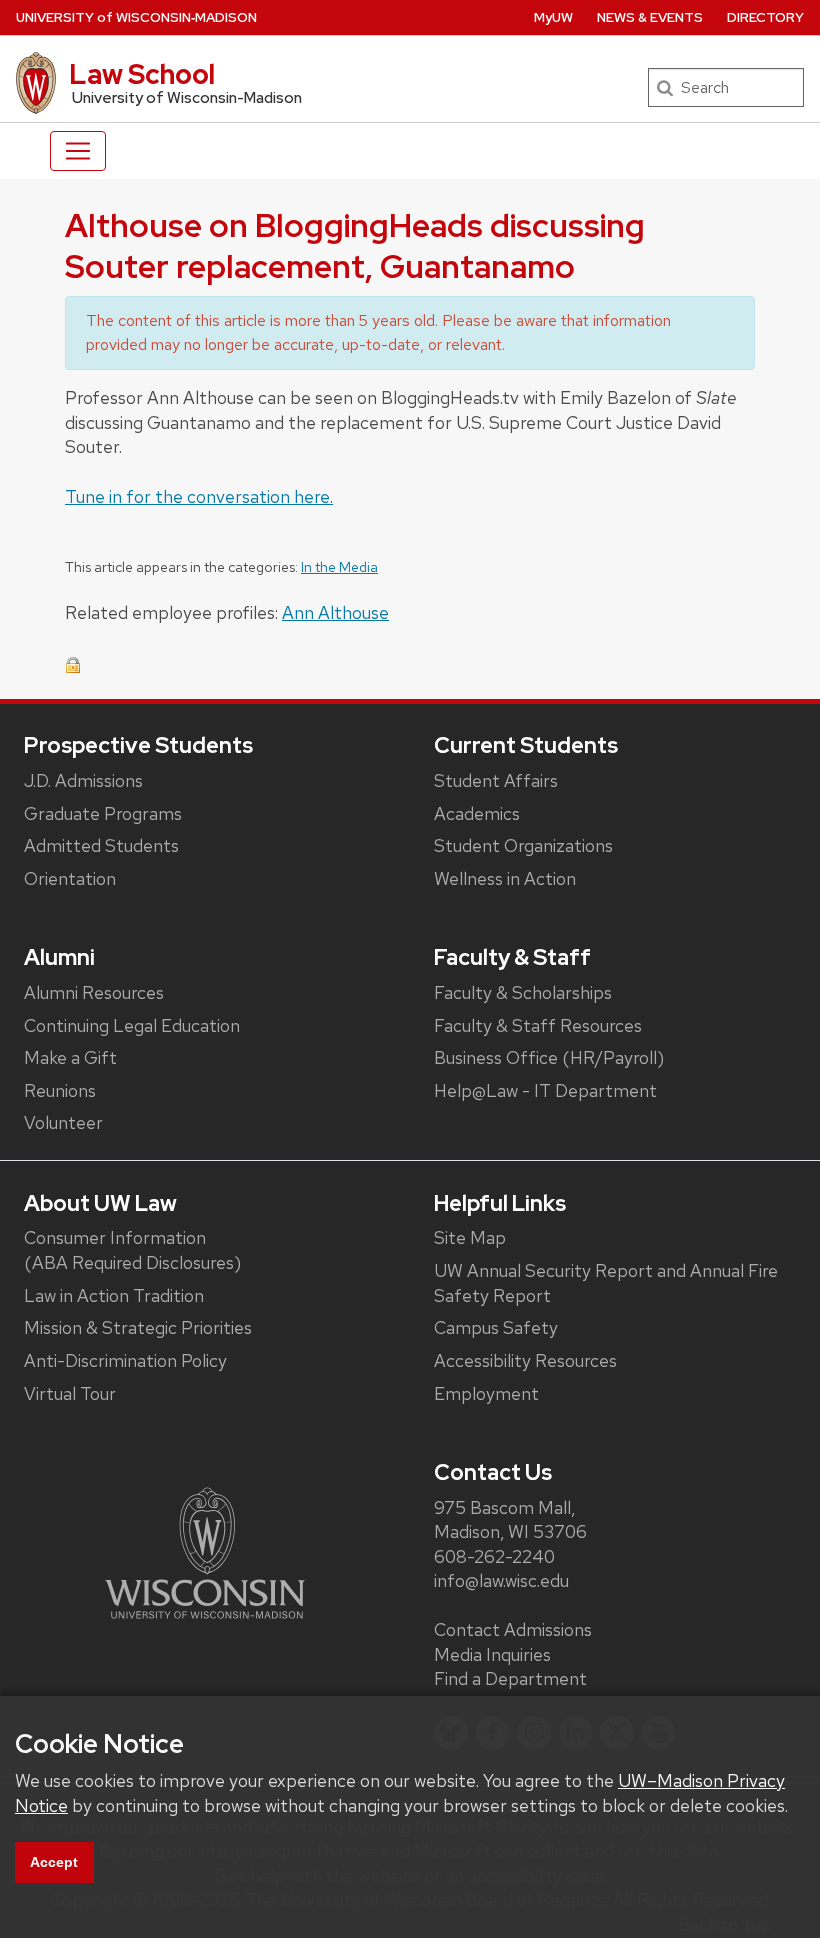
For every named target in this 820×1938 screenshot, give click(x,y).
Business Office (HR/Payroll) (549, 1057)
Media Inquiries (492, 1654)
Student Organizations (523, 845)
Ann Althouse (335, 612)
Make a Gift (70, 1057)
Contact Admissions (513, 1629)
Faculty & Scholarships (523, 992)
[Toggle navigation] (78, 151)
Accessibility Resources (525, 1360)
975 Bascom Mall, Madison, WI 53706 (510, 1520)
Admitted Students (101, 845)
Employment (486, 1393)
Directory (765, 17)
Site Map (470, 1237)
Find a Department (510, 1678)
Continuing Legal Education (132, 1025)
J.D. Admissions (83, 780)
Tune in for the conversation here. (199, 496)
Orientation (70, 878)
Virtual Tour (70, 1393)
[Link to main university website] (205, 1551)
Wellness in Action (505, 878)
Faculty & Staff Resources (538, 1025)
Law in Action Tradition (114, 1295)
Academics (477, 813)
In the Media (339, 567)
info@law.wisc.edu (501, 1580)
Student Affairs (496, 780)
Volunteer (63, 1122)
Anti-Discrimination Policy (125, 1360)
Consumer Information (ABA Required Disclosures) (132, 1250)
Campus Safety (496, 1327)
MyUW (553, 17)
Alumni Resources (94, 992)
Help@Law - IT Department (545, 1090)
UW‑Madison (136, 17)
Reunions (60, 1090)
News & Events (650, 17)
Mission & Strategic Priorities (138, 1327)
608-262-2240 (494, 1556)
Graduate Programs (103, 813)
